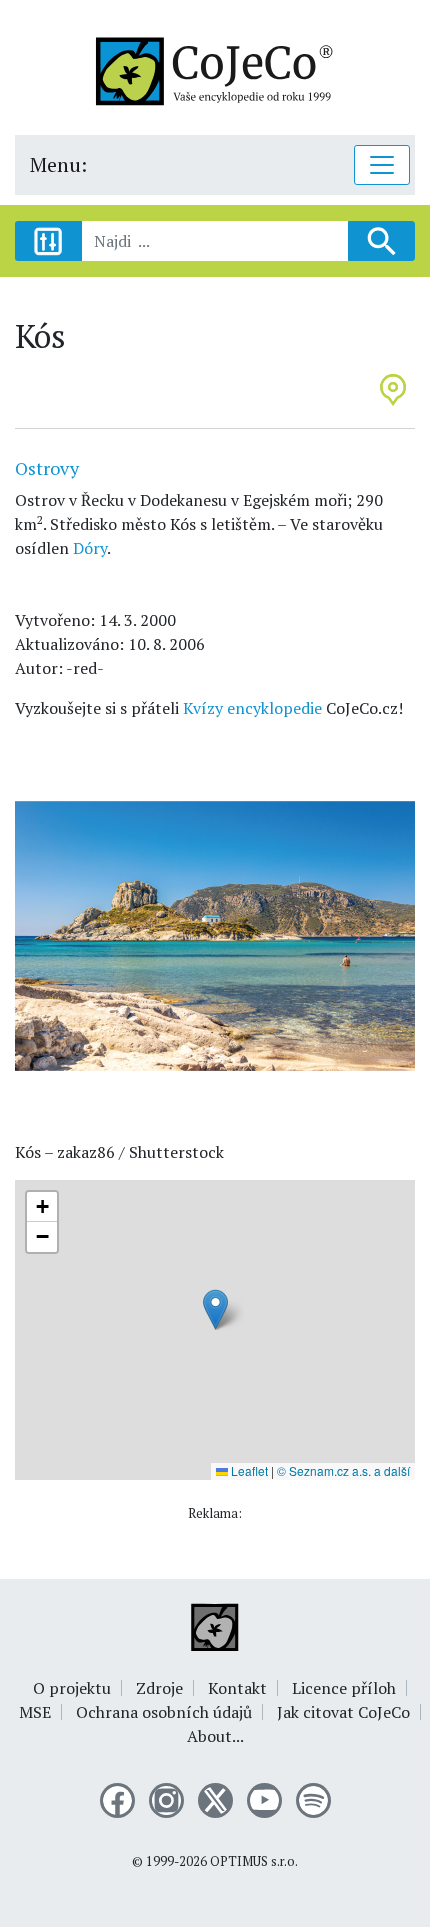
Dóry (90, 548)
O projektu (72, 1688)
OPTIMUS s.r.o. (254, 1861)
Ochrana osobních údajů (164, 1712)
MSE (35, 1712)
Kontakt (237, 1688)
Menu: (58, 164)
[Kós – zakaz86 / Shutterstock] (215, 934)
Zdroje (159, 1688)
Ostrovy (47, 468)
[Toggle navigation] (382, 165)
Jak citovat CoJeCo (343, 1712)
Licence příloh (344, 1688)
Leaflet (248, 1470)
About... (215, 1736)
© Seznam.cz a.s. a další (343, 1470)
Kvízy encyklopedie (252, 708)
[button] (215, 1309)
